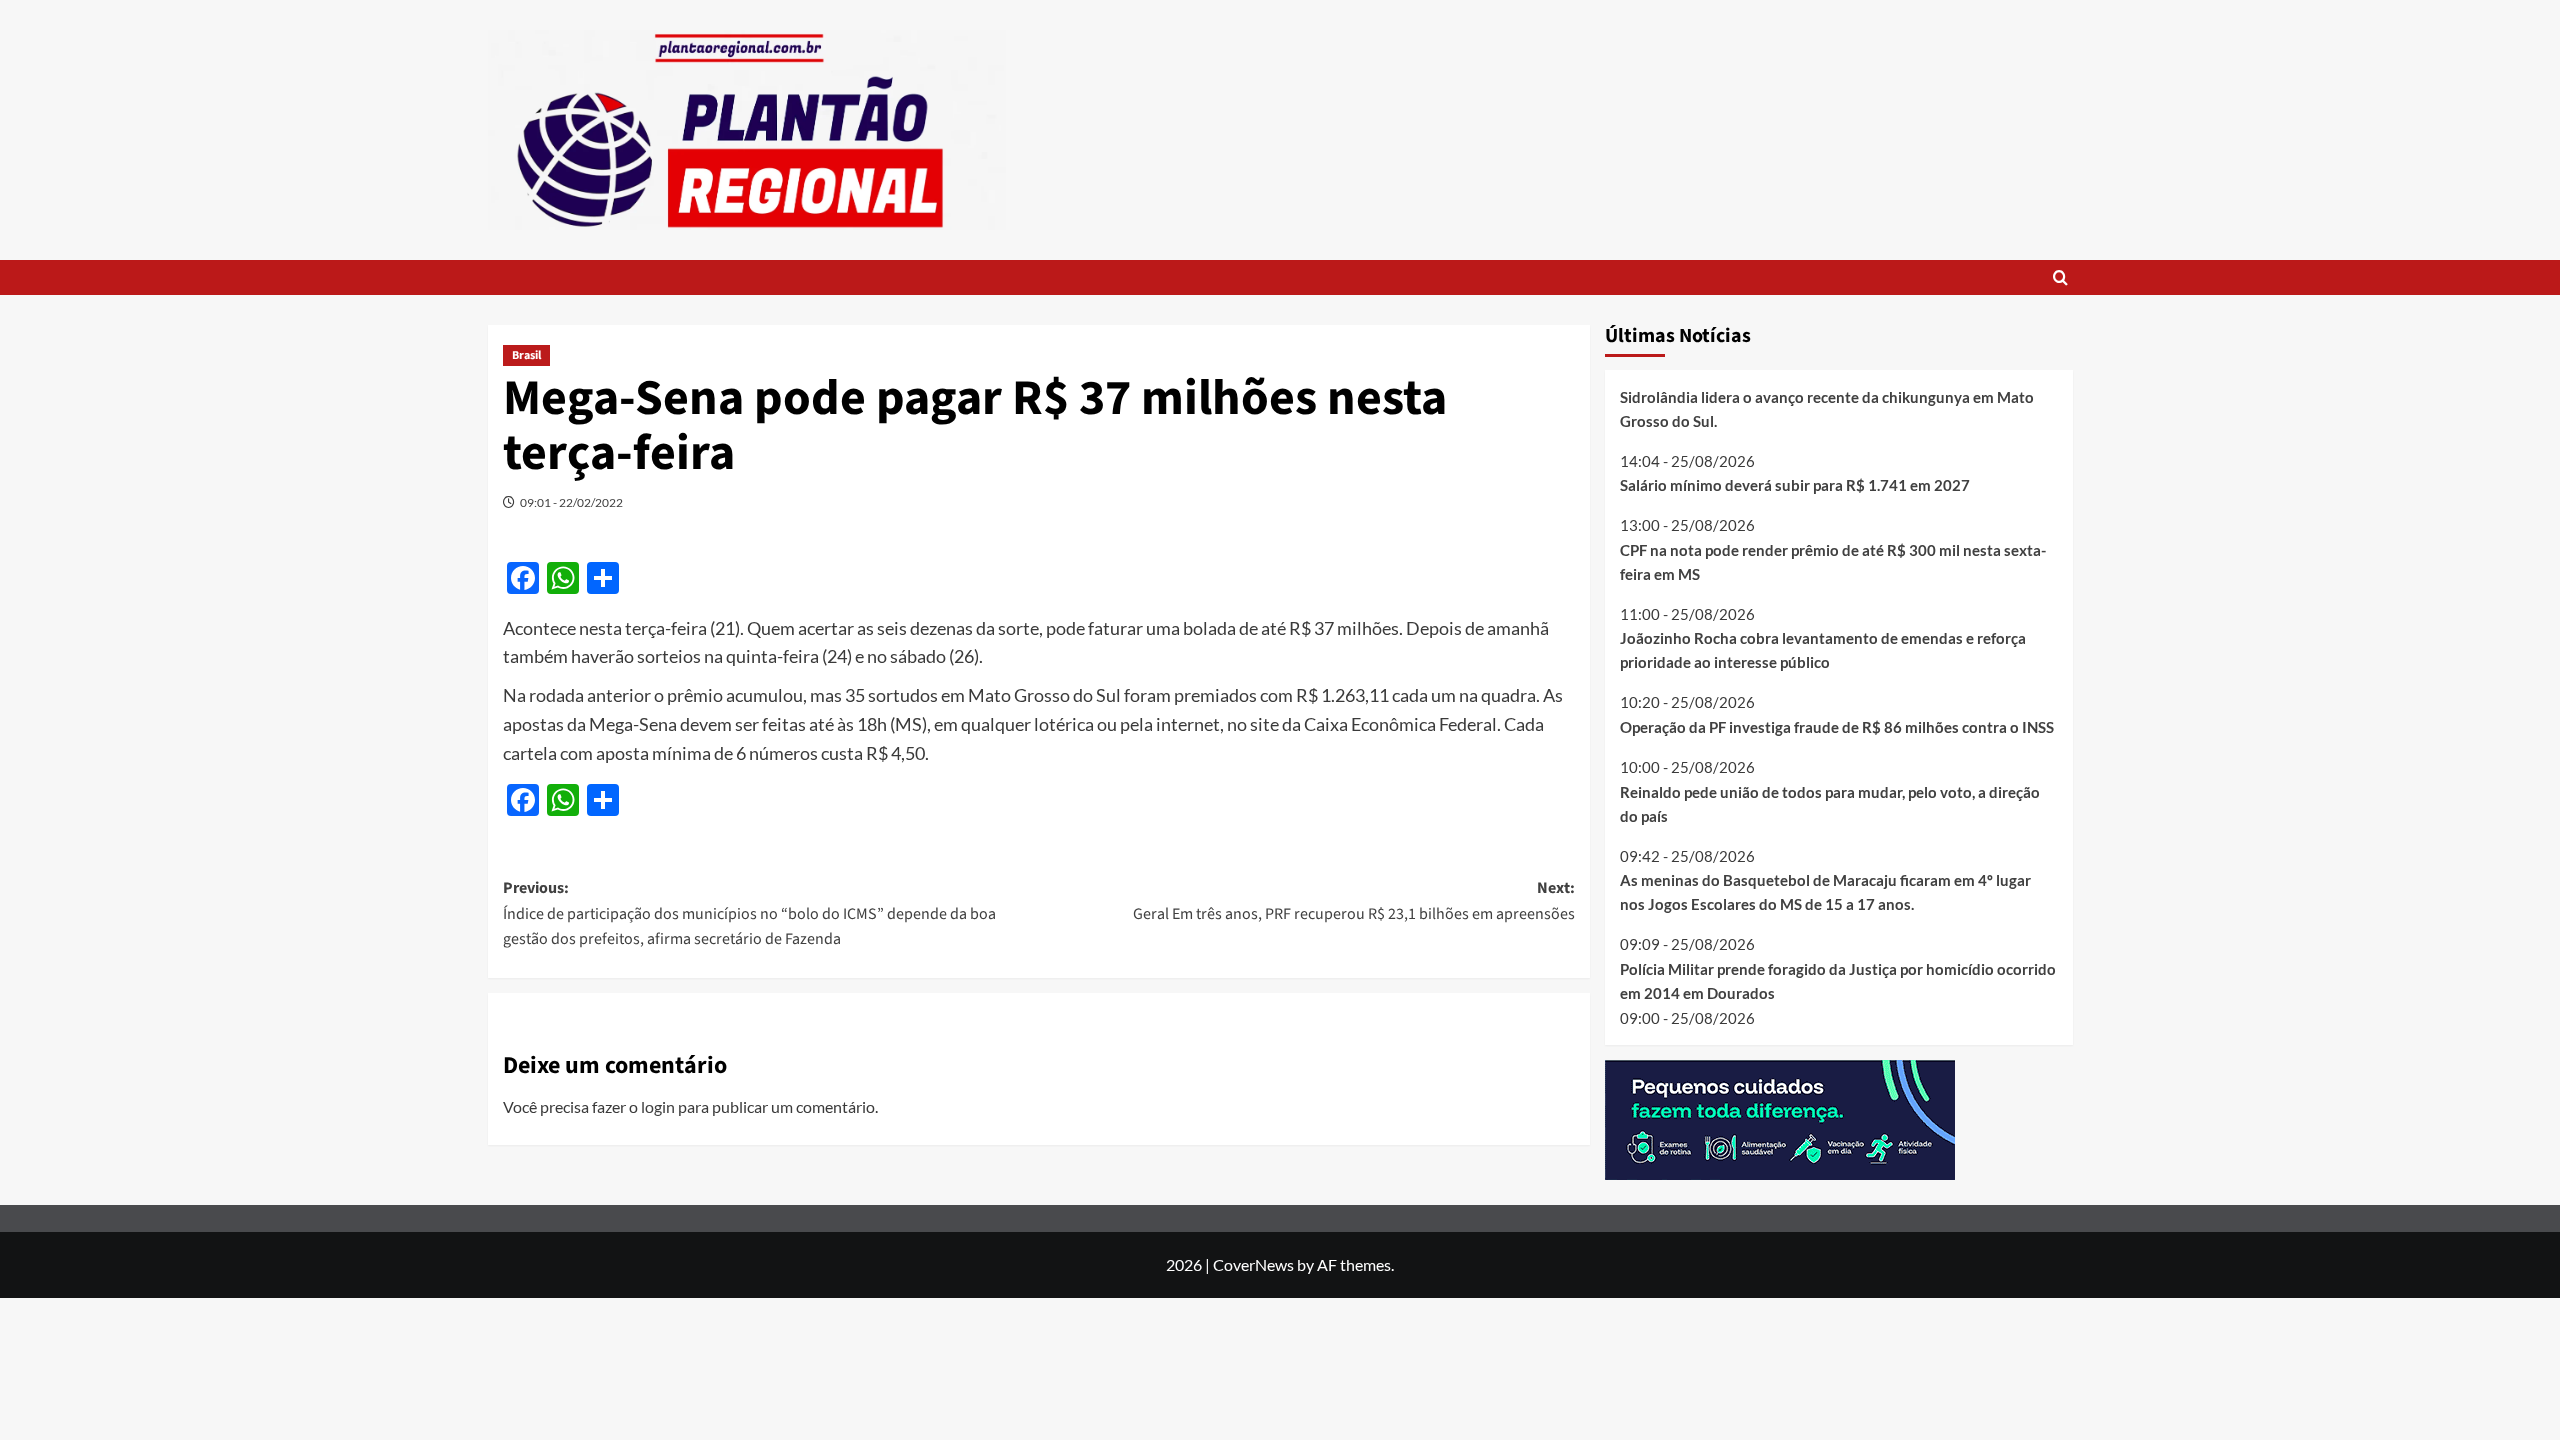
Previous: (749, 913)
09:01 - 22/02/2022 (571, 502)
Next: (1354, 901)
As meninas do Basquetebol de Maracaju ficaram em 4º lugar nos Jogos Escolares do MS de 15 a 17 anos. (1825, 892)
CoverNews (1253, 1264)
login (658, 1106)
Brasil (526, 355)
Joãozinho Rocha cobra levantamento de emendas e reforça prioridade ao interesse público (1823, 650)
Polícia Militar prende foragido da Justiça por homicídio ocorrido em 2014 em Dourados (1838, 981)
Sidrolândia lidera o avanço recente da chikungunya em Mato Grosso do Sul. (1827, 409)
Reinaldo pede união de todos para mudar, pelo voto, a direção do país (1830, 804)
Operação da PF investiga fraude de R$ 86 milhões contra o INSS (1837, 727)
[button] (2060, 277)
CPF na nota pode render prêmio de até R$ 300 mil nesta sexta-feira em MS (1833, 562)
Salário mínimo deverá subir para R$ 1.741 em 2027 (1795, 485)
